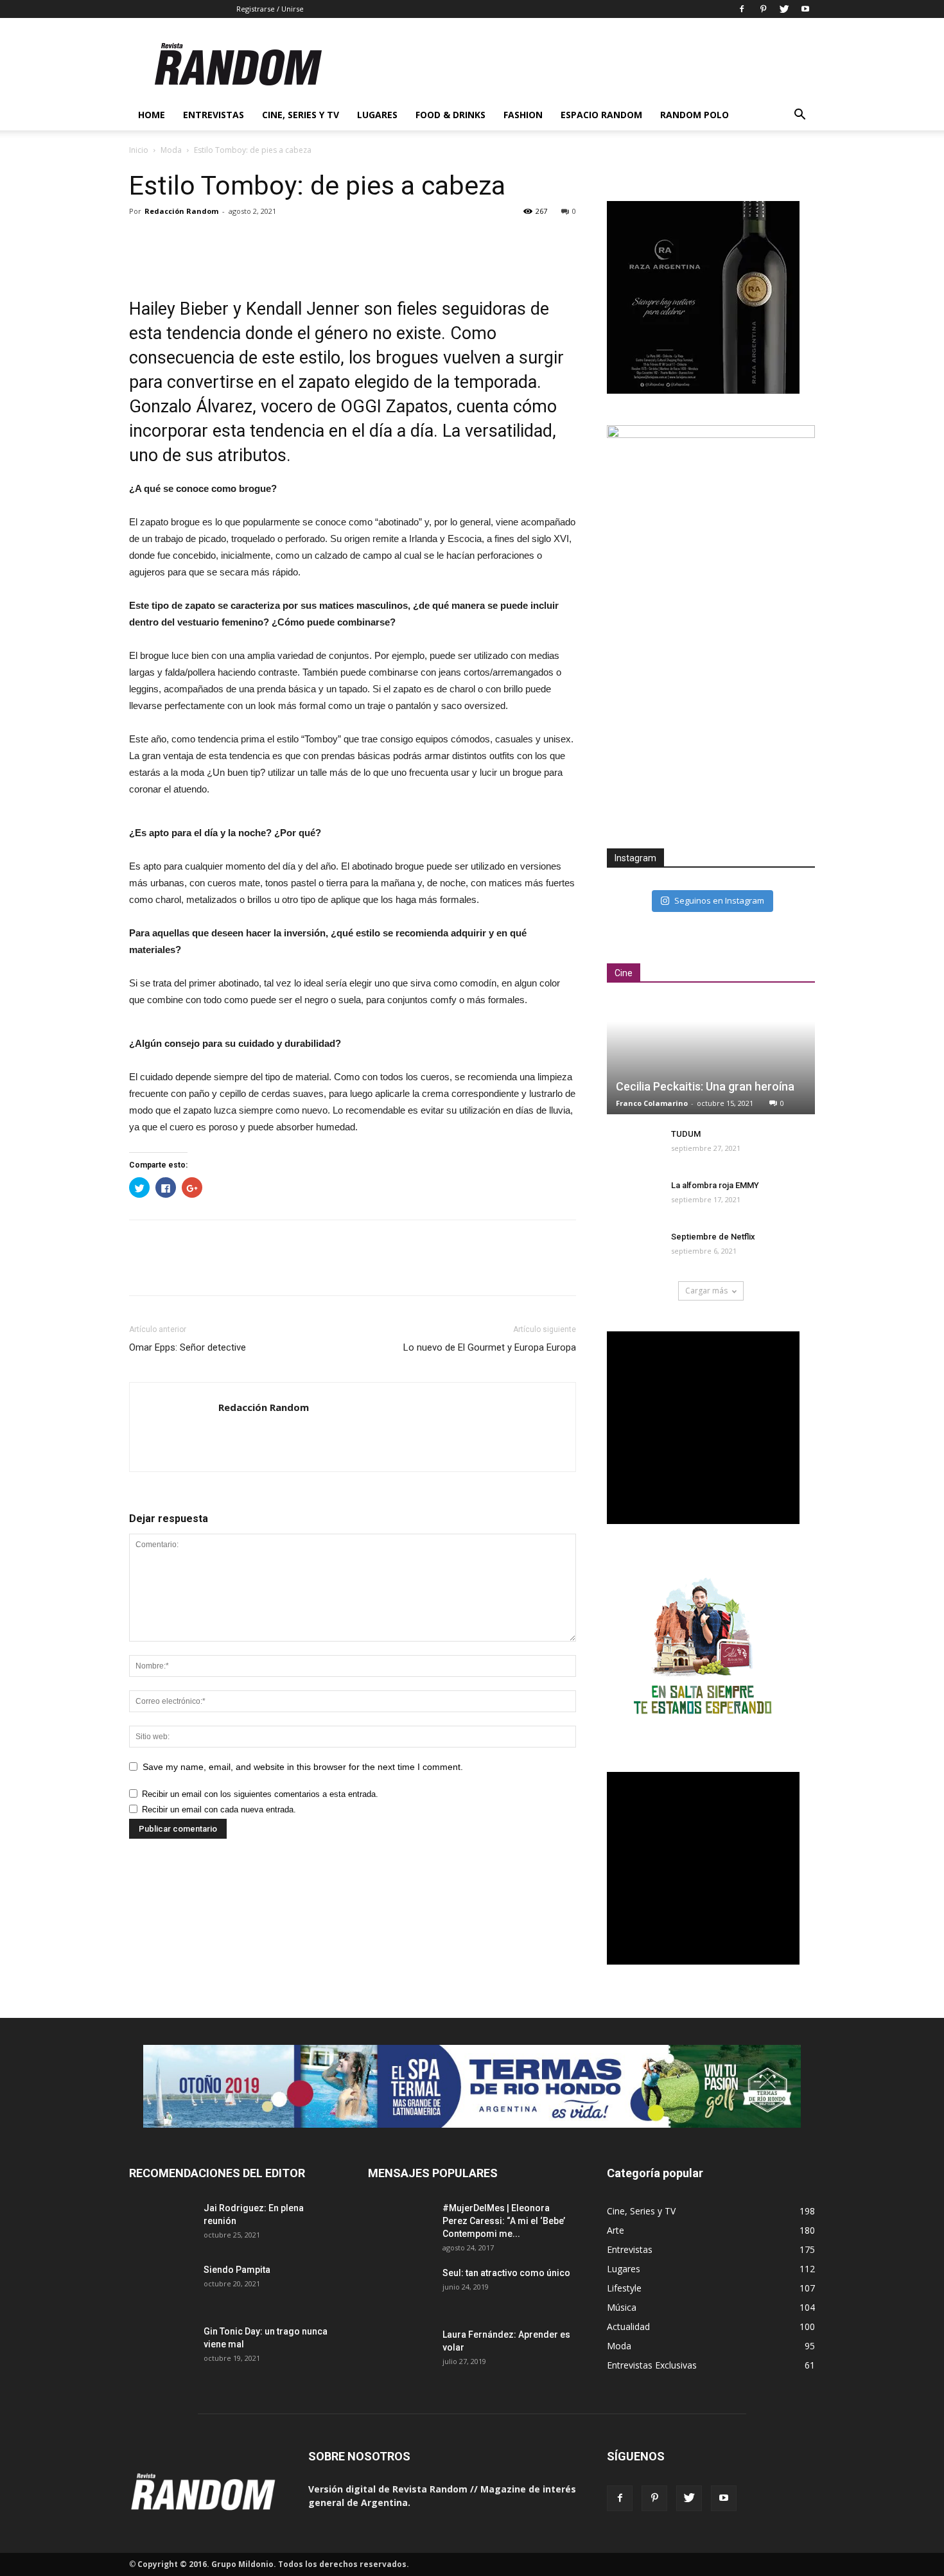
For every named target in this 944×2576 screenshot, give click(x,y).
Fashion (523, 115)
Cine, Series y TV (301, 115)
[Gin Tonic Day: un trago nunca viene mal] (161, 2347)
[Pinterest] (763, 9)
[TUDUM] (633, 1146)
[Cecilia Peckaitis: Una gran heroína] (711, 1057)
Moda (171, 150)
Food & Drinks (450, 115)
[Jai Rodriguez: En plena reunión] (161, 2224)
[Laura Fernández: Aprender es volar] (400, 2350)
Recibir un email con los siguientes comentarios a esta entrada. (260, 1794)
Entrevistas (214, 115)
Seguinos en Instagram (719, 900)
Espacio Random (601, 115)
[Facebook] (742, 9)
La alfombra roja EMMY (715, 1185)
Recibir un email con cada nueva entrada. (219, 1809)
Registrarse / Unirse (270, 9)
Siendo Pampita (237, 2270)
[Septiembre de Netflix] (633, 1249)
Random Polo (695, 115)
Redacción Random (181, 211)
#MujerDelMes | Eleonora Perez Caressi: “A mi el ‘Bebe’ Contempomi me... (504, 2221)
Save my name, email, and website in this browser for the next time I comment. (303, 1767)
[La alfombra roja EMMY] (633, 1198)
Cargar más (706, 1291)
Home (152, 115)
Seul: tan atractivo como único (506, 2273)
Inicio (139, 150)
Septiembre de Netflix (713, 1237)
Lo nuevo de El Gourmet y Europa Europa (490, 1347)
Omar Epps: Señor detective (188, 1347)
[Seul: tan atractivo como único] (400, 2289)
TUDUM (686, 1134)
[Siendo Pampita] (161, 2285)
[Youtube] (805, 9)
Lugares (377, 115)
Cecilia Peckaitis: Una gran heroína (705, 1086)
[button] (800, 116)
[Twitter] (784, 9)
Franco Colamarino (652, 1103)
